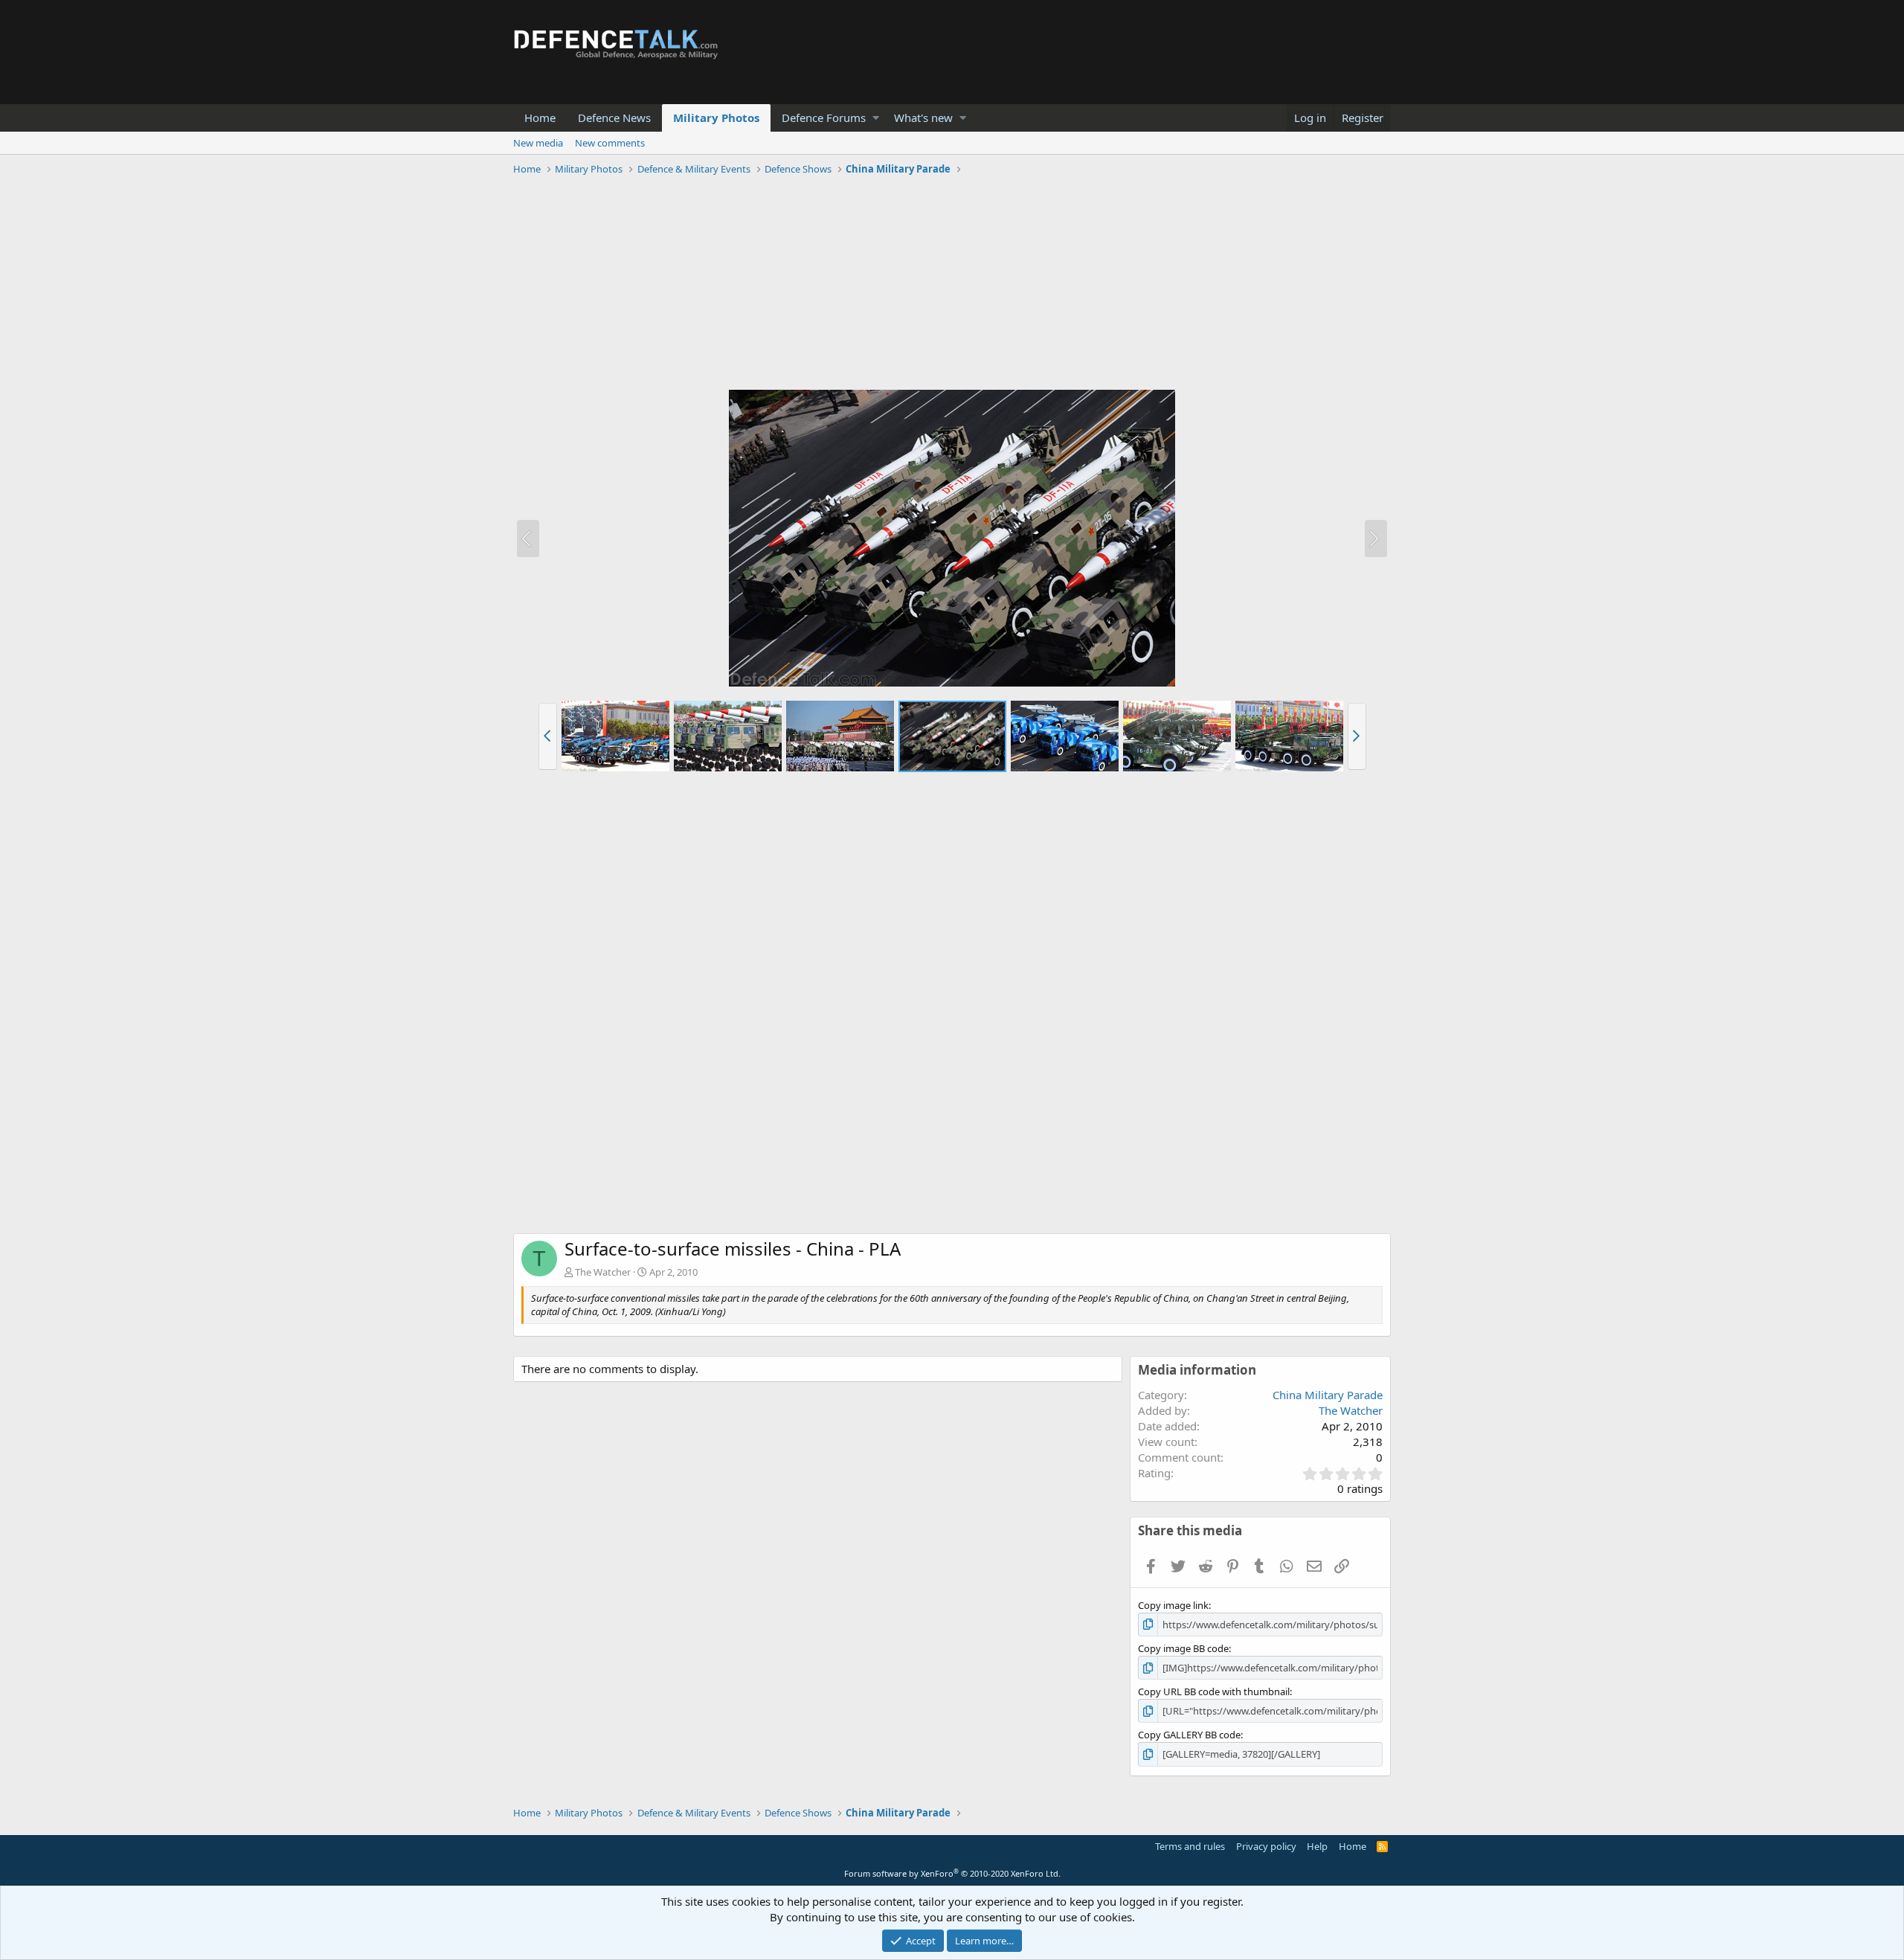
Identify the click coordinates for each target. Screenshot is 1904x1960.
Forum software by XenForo (952, 1873)
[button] (876, 118)
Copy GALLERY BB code (1189, 1735)
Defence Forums (824, 118)
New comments (610, 143)
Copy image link (1173, 1605)
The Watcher (603, 1272)
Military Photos (716, 118)
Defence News (614, 118)
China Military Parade (1328, 1395)
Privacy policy (1266, 1846)
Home (540, 118)
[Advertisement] (952, 285)
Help (1317, 1846)
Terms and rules (1190, 1846)
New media (538, 143)
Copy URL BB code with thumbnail (1214, 1691)
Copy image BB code (1183, 1648)
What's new (923, 118)
